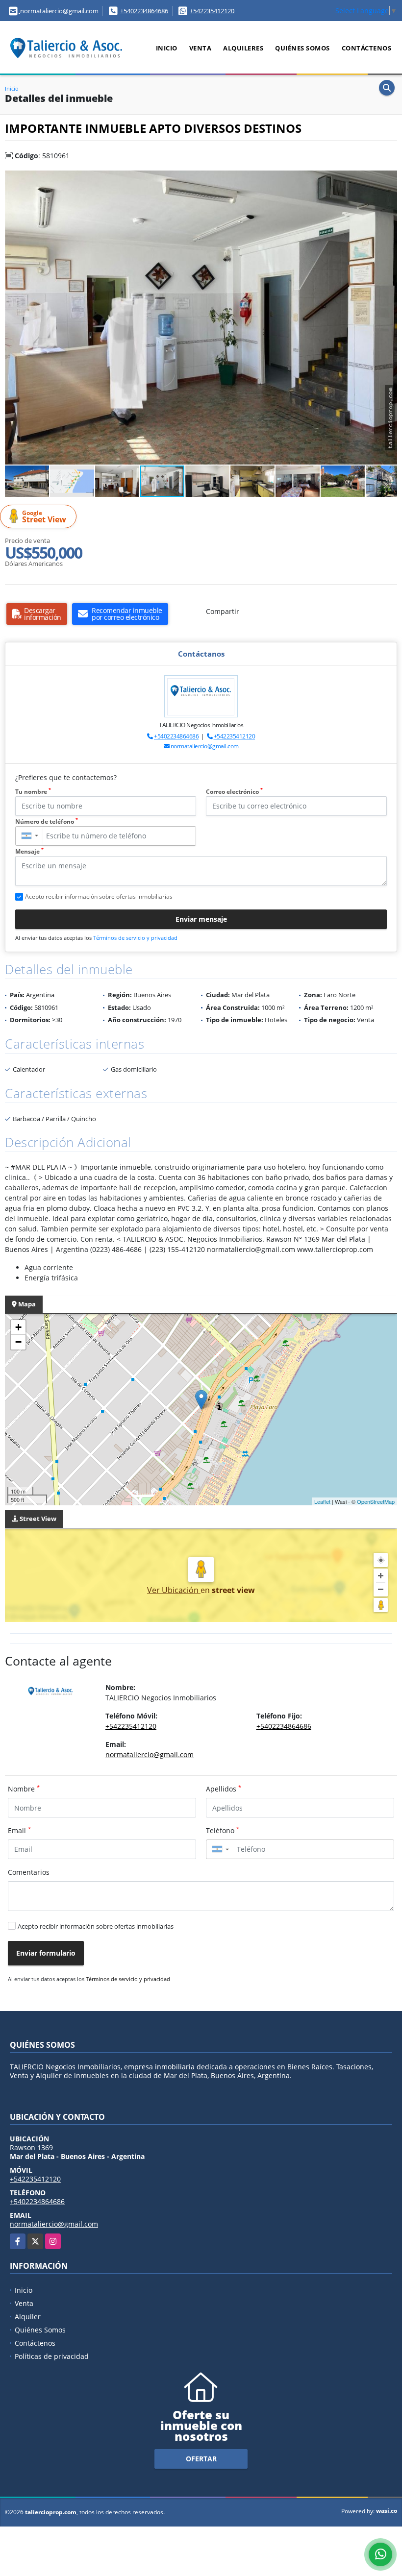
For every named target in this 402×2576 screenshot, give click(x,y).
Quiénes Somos (302, 48)
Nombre (24, 1789)
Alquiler (28, 2317)
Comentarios (29, 1872)
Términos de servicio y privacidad (135, 938)
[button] (388, 179)
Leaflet (322, 1501)
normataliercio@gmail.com (205, 746)
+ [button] (18, 1327)
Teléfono (223, 1830)
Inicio (167, 48)
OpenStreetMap (376, 1501)
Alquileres (243, 48)
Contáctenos (367, 48)
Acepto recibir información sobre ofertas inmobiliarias (96, 1926)
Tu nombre (33, 792)
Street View (44, 517)
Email (19, 1830)
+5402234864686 (144, 11)
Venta (201, 48)
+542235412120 (212, 11)
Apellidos (224, 1789)
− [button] (18, 1342)
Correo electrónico (234, 792)
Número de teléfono (47, 822)
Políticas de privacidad (52, 2356)
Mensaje (29, 851)
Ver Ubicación (174, 1590)
